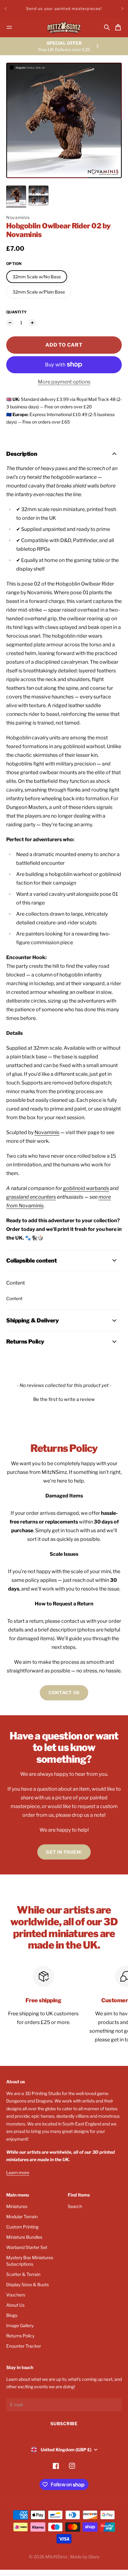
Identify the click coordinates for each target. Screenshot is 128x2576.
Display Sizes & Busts (27, 2284)
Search (75, 2206)
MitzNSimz (57, 2557)
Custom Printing (22, 2227)
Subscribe (64, 2423)
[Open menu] (9, 27)
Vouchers (16, 2295)
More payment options (64, 382)
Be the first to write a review (64, 1399)
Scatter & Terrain (23, 2274)
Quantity (16, 312)
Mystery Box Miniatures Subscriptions (30, 2261)
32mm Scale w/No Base (37, 277)
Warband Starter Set (27, 2247)
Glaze (94, 2557)
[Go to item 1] (16, 195)
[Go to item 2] (39, 195)
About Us (15, 2305)
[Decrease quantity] (10, 323)
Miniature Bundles (24, 2237)
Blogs (12, 2315)
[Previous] (6, 9)
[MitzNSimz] (64, 27)
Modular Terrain (22, 2217)
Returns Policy (20, 2336)
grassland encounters (31, 1197)
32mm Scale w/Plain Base (39, 292)
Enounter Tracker (24, 2346)
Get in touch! (64, 1852)
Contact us (64, 1692)
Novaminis (18, 217)
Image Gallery (20, 2325)
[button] (64, 1399)
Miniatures (17, 2206)
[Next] (122, 9)
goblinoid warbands (86, 1188)
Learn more (18, 2172)
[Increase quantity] (32, 323)
